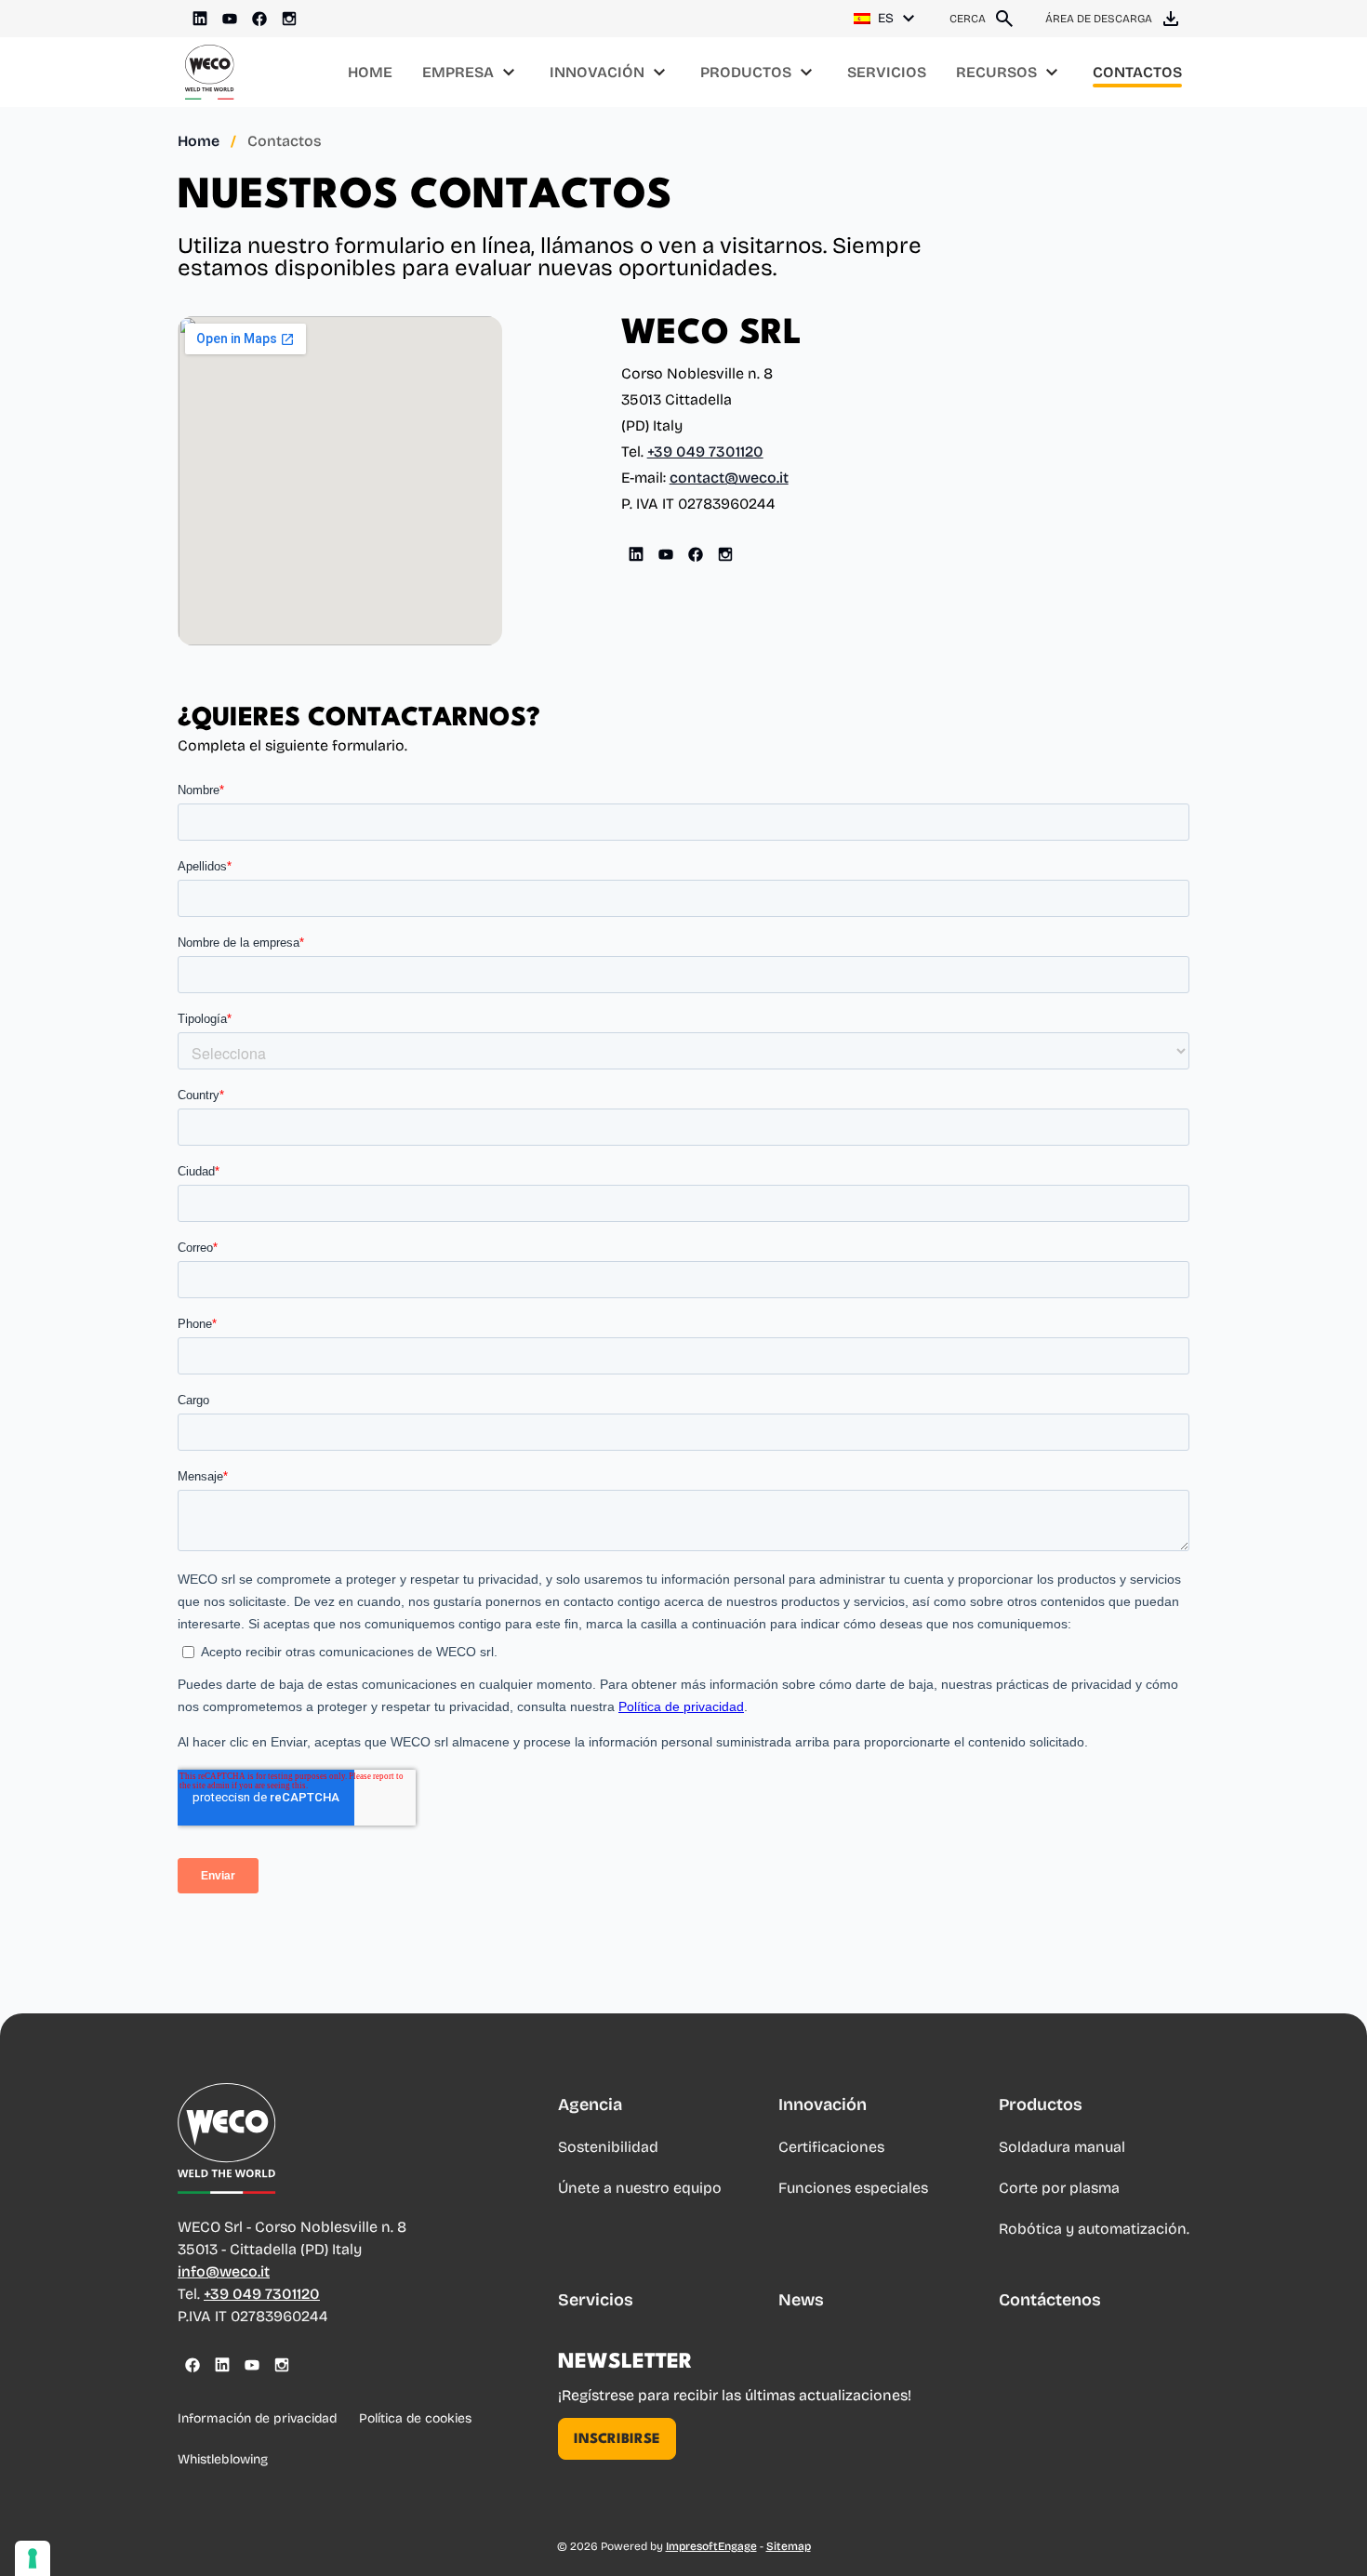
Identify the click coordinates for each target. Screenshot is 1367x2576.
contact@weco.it (729, 478)
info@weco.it (224, 2271)
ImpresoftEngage (711, 2546)
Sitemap (789, 2546)
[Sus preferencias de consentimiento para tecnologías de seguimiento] (33, 2558)
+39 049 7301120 (705, 451)
